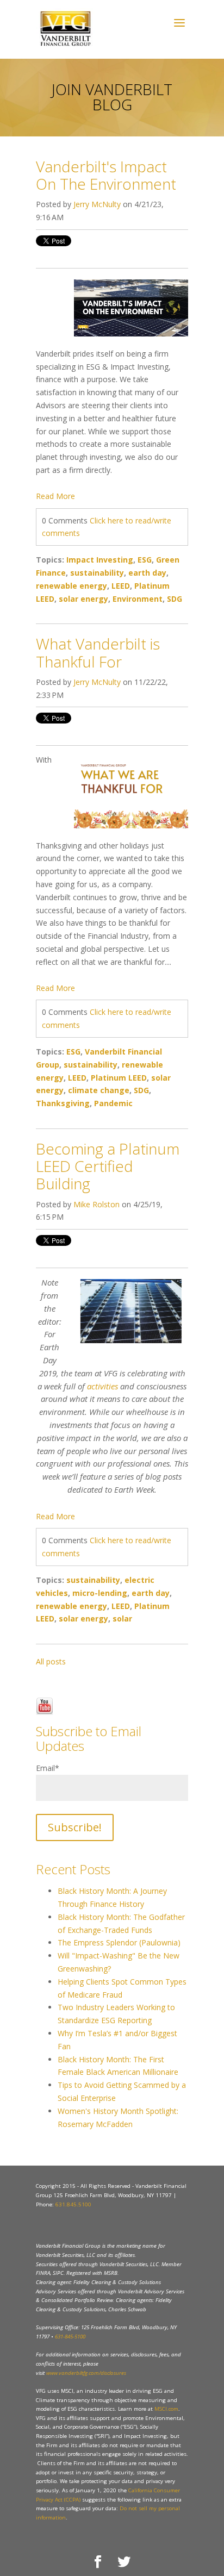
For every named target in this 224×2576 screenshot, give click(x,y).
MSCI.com (166, 2409)
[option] (112, 1675)
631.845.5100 (73, 2204)
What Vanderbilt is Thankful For (98, 652)
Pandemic (113, 1103)
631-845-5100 (70, 2337)
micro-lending (100, 1593)
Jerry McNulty (97, 204)
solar (122, 1618)
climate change (99, 1090)
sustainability (97, 573)
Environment (138, 599)
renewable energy (71, 586)
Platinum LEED (119, 1078)
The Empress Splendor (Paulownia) (119, 1942)
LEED (121, 586)
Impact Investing (100, 560)
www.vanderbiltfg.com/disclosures (86, 2373)
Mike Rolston (97, 1204)
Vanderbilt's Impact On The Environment (106, 175)
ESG (145, 560)
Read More (55, 496)
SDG (175, 599)
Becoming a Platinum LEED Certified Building (108, 1166)
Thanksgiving (63, 1103)
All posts (51, 1661)
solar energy (83, 599)
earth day (147, 573)
